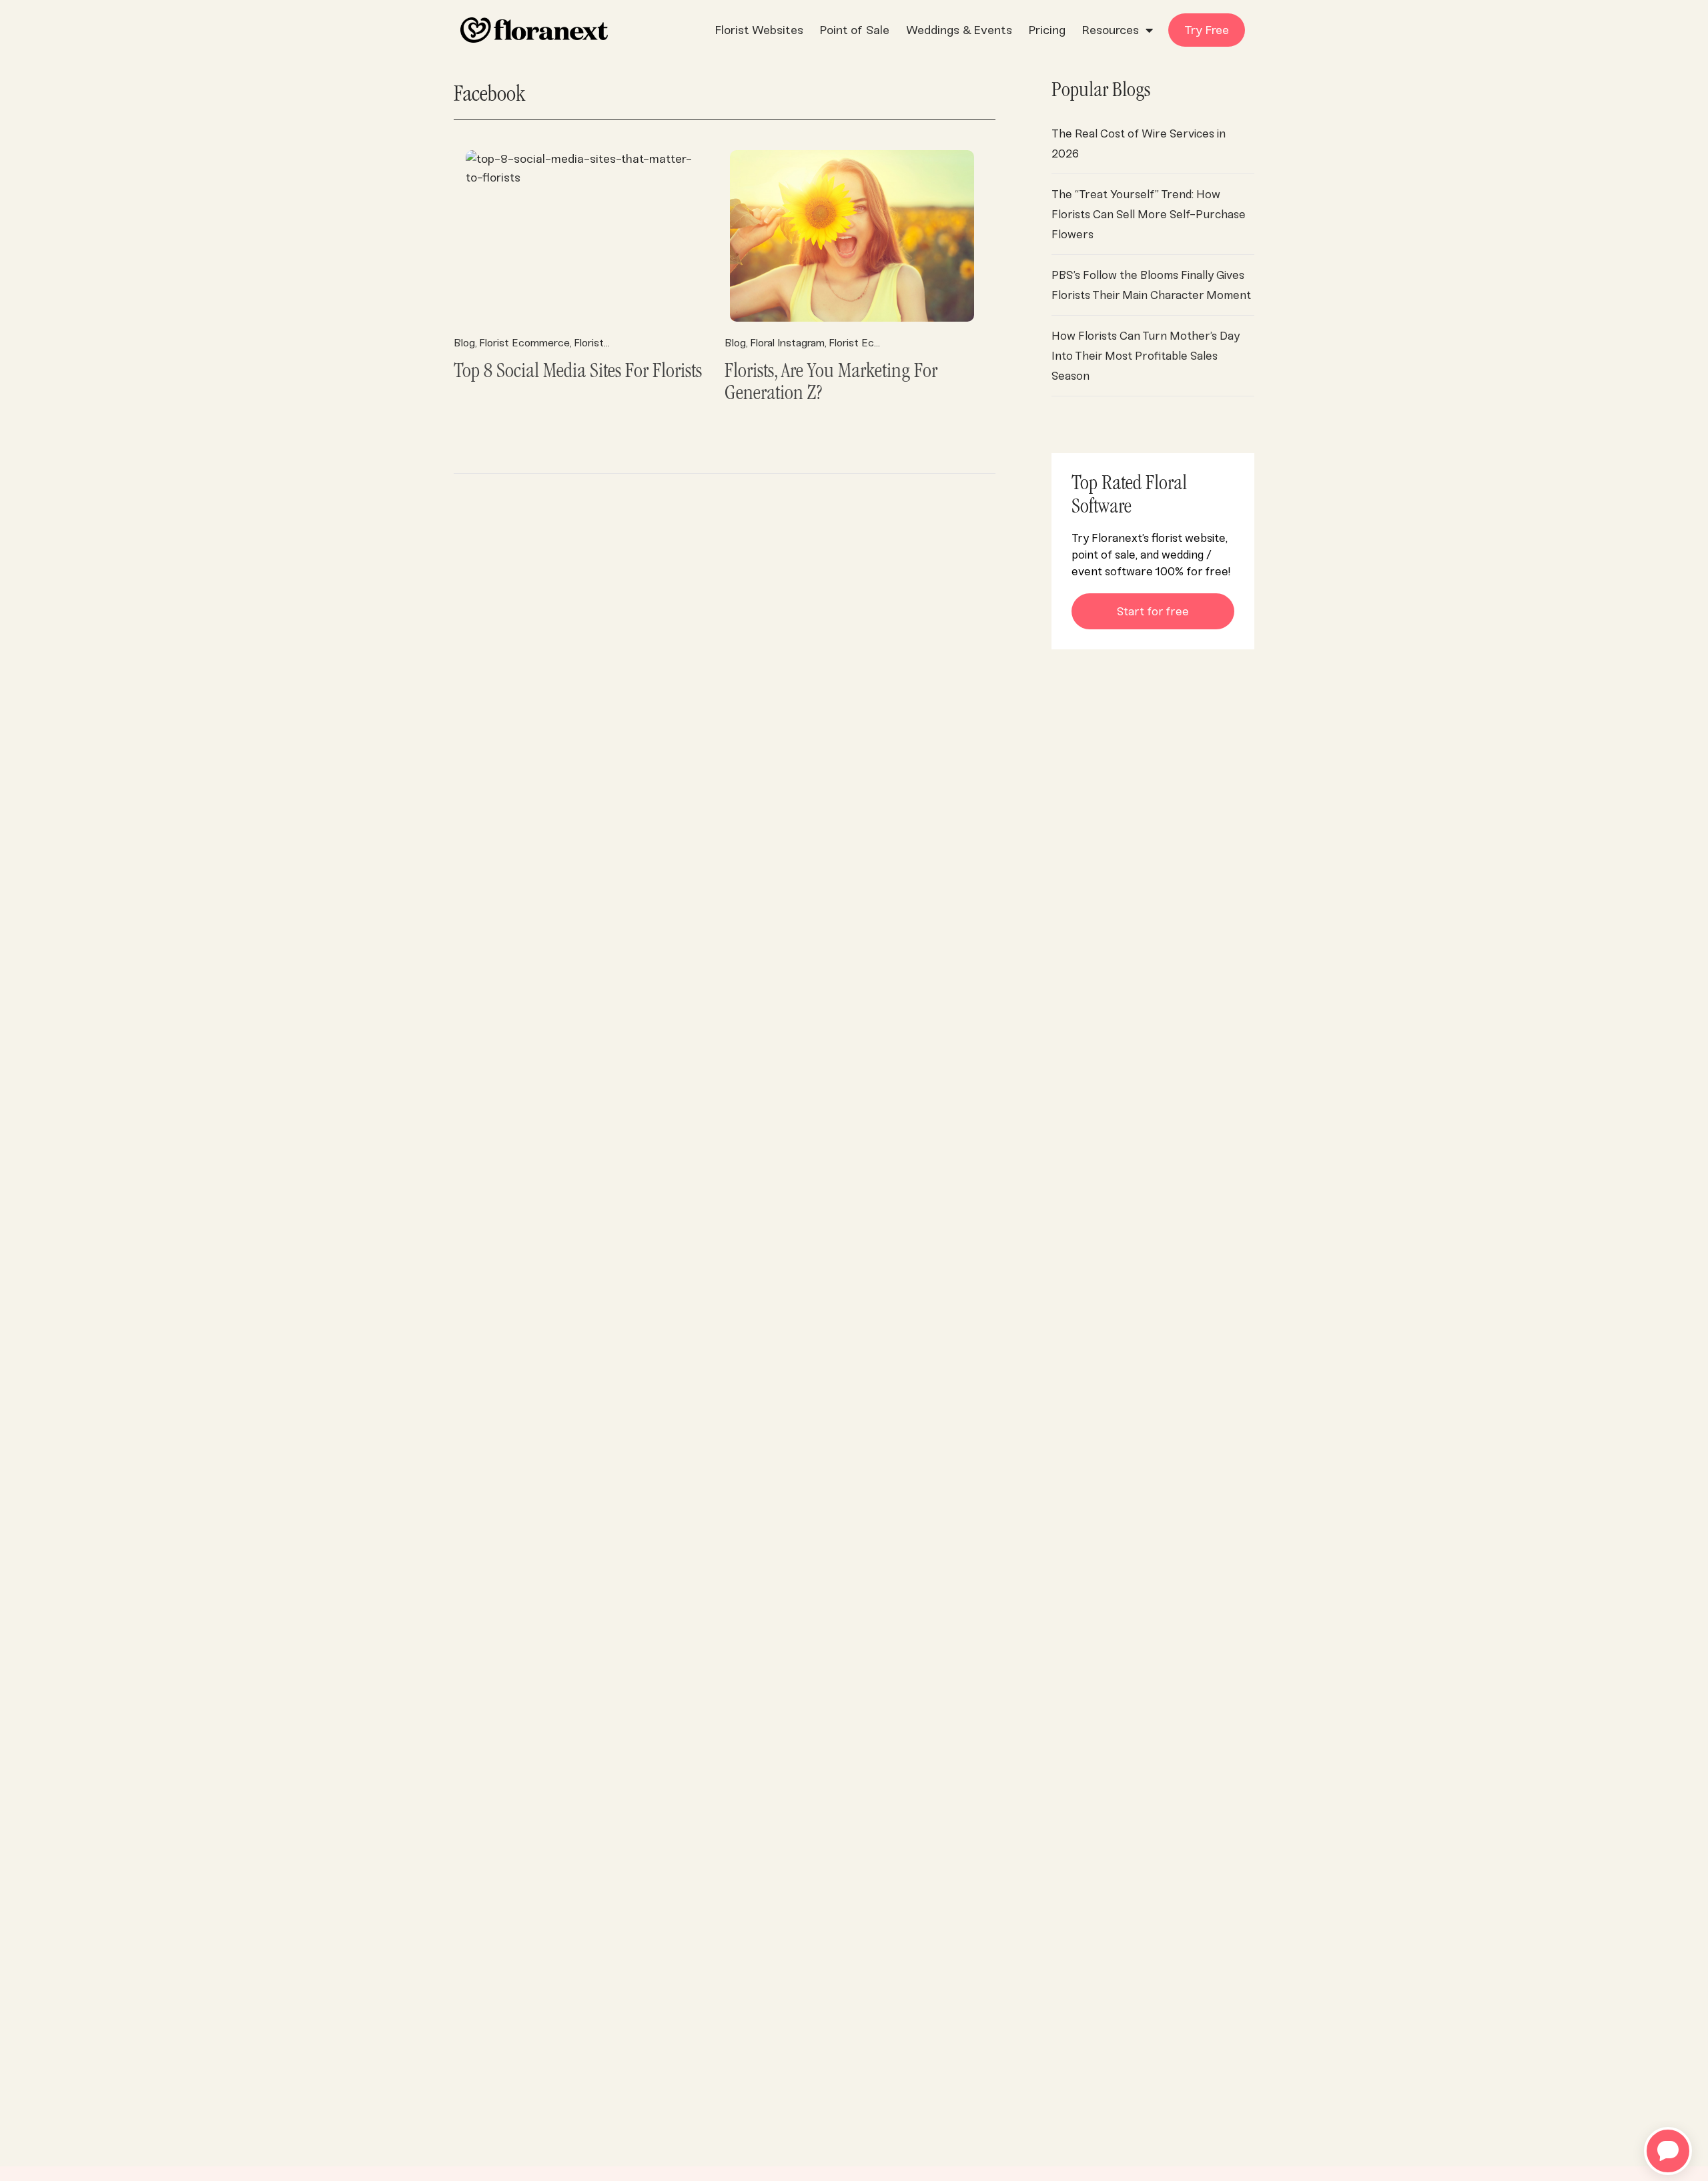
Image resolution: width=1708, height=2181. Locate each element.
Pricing (1047, 30)
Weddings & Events (959, 30)
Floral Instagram (787, 343)
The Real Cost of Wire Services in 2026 (1139, 143)
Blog (464, 343)
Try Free (1207, 30)
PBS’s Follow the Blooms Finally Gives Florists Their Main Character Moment (1151, 285)
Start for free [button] (1153, 611)
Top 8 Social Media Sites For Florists (578, 373)
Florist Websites (759, 30)
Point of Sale (855, 30)
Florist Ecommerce (524, 343)
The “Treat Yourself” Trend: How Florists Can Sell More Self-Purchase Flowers (1149, 214)
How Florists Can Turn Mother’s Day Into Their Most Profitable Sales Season (1146, 356)
